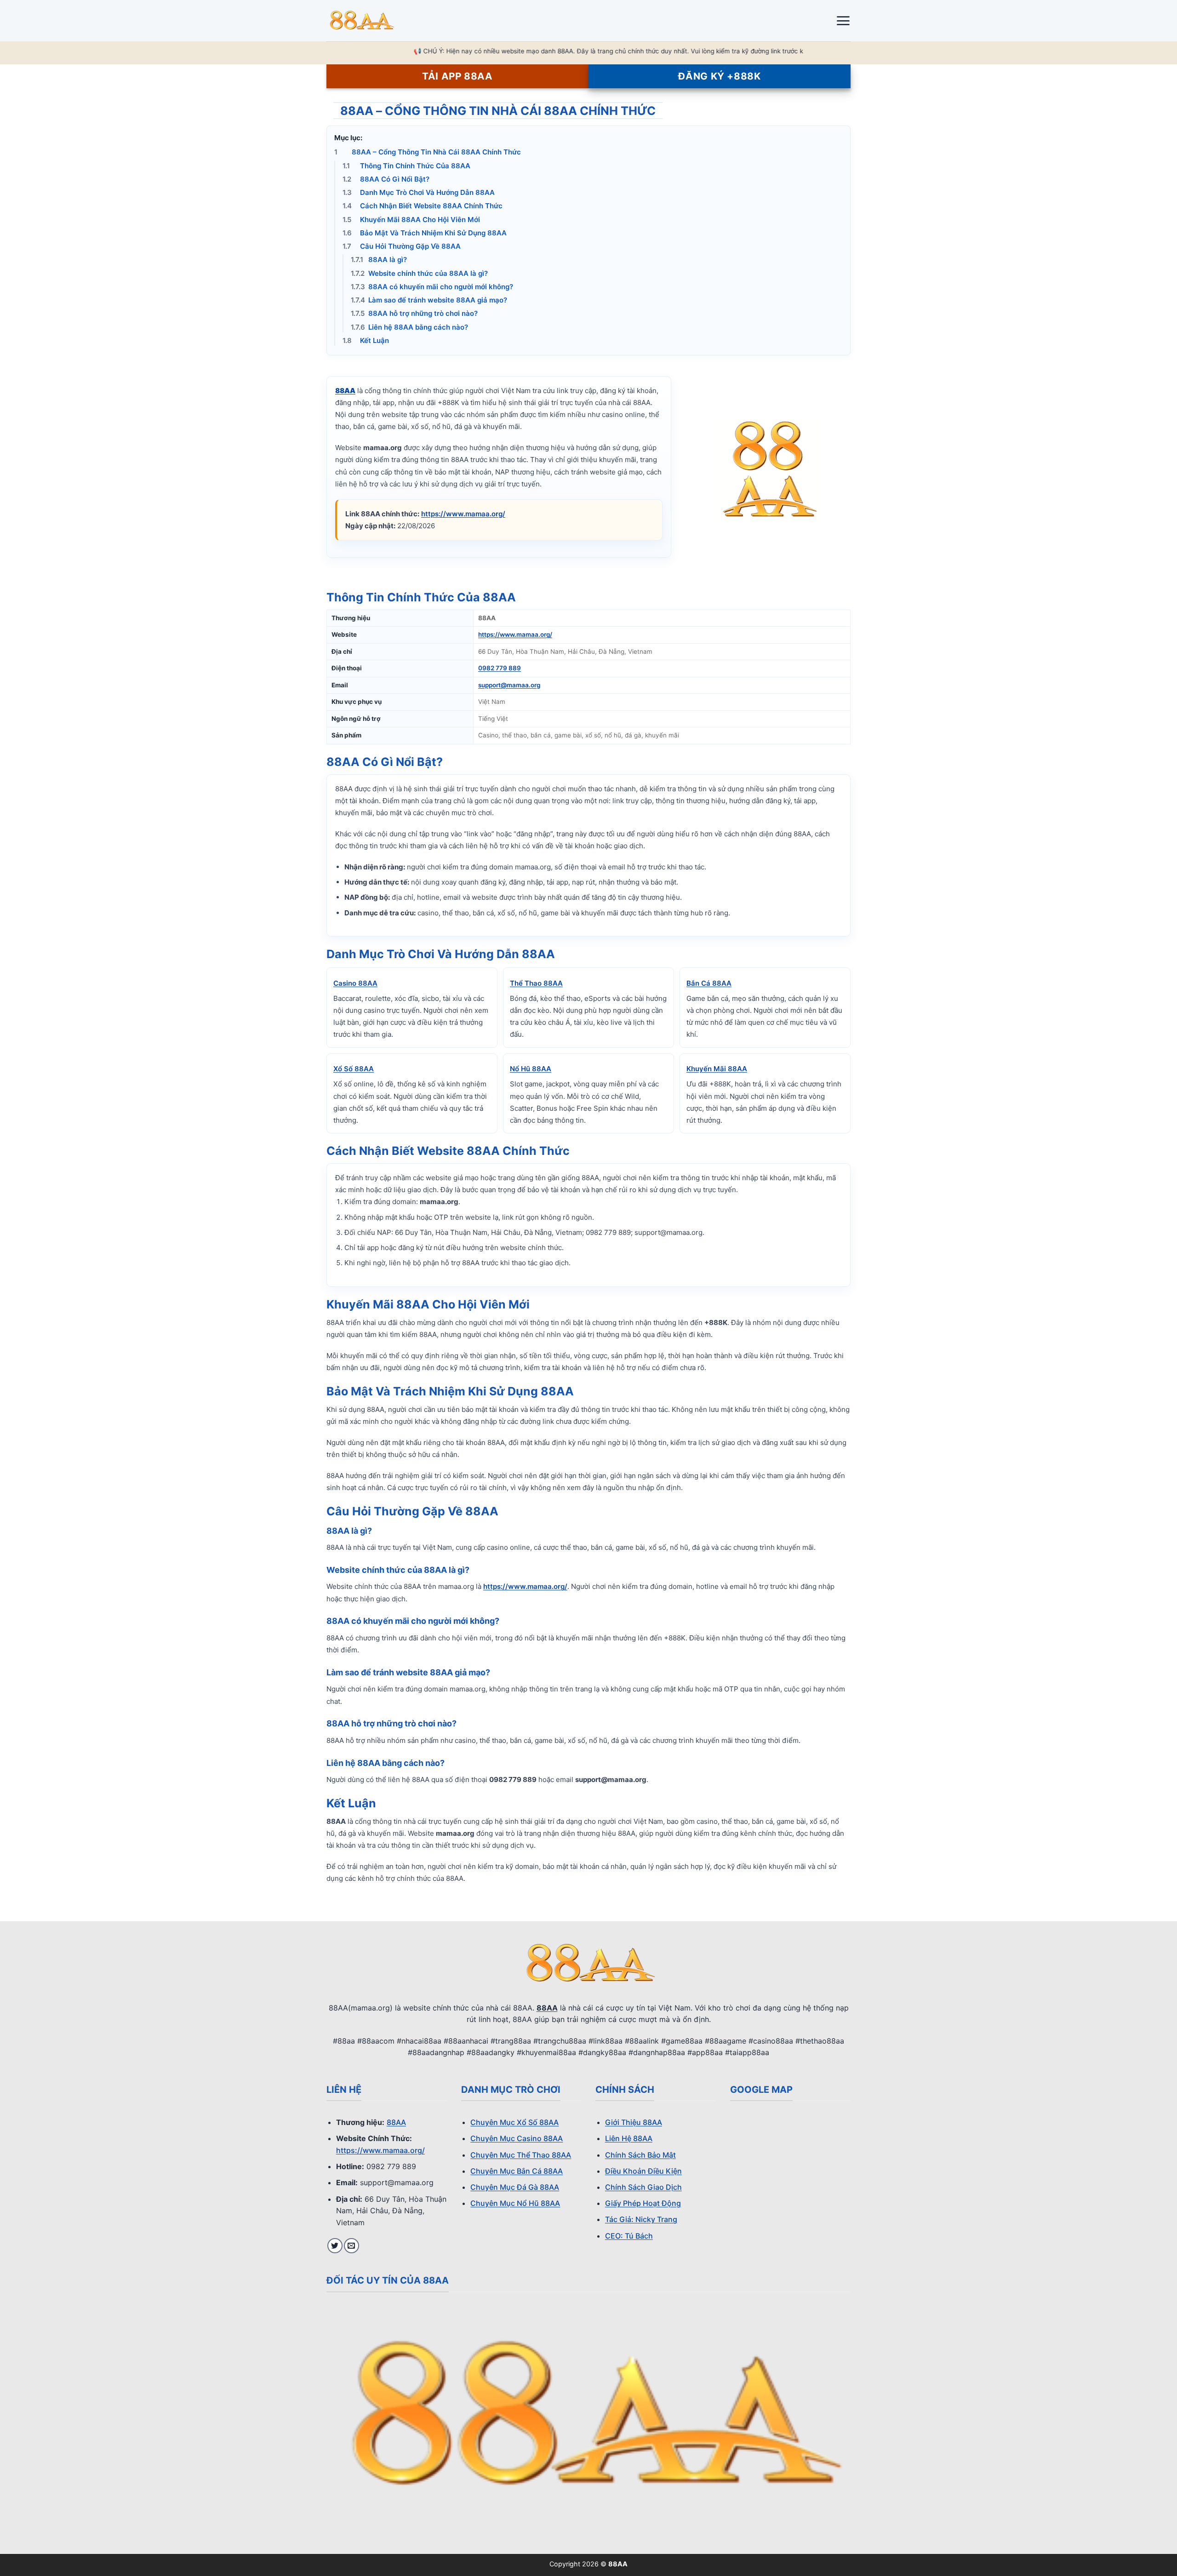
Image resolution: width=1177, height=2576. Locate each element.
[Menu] (843, 21)
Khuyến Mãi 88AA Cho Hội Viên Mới (411, 220)
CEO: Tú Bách (629, 2236)
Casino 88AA (355, 983)
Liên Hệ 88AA (629, 2138)
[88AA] (372, 21)
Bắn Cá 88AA (709, 983)
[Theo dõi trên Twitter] (335, 2246)
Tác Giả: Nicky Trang (641, 2219)
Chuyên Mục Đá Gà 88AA (515, 2187)
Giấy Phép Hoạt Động (643, 2203)
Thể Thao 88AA (536, 983)
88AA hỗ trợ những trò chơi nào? (414, 313)
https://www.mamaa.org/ (463, 514)
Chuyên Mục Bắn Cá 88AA (517, 2171)
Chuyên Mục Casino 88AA (517, 2138)
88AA (396, 2122)
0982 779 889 (500, 668)
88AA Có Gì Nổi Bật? (386, 179)
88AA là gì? (379, 260)
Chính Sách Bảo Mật (640, 2155)
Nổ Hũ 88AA (531, 1069)
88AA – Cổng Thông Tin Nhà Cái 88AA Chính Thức (428, 152)
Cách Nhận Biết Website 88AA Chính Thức (423, 206)
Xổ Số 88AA (354, 1069)
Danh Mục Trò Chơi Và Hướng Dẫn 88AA (419, 192)
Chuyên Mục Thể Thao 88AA (521, 2155)
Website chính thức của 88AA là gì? (419, 273)
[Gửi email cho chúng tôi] (351, 2246)
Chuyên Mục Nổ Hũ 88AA (515, 2203)
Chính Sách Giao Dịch (643, 2187)
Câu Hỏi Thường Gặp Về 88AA (402, 246)
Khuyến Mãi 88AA (717, 1069)
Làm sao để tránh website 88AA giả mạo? (429, 300)
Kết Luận (366, 340)
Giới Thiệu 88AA (634, 2122)
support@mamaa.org (509, 685)
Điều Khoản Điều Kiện (643, 2171)
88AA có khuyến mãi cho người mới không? (432, 287)
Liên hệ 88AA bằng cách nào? (409, 327)
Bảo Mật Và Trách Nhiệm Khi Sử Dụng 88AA (425, 233)
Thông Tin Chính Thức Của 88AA (406, 166)
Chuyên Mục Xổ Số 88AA (514, 2122)
